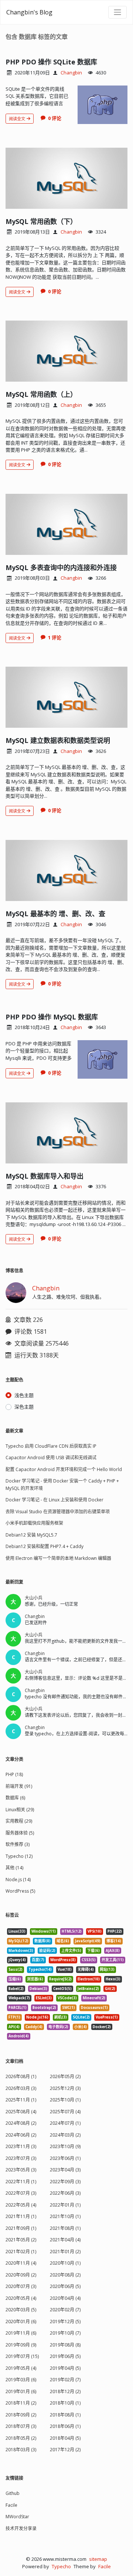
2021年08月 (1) (65, 2228)
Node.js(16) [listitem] (37, 2017)
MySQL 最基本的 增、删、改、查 (55, 914)
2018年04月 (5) (65, 2438)
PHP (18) (14, 1774)
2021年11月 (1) (21, 2216)
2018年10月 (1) (65, 2403)
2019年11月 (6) (21, 2333)
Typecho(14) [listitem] (40, 1969)
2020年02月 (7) (65, 2310)
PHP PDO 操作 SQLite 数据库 (51, 62)
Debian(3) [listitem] (38, 1989)
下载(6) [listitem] (93, 1951)
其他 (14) (14, 1868)
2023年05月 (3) (21, 2170)
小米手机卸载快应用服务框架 (34, 1523)
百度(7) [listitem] (38, 1960)
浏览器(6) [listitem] (35, 1979)
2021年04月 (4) (65, 2240)
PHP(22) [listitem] (115, 1931)
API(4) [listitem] (14, 2027)
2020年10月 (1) (65, 2263)
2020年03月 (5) (21, 2310)
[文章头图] (103, 105)
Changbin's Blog (29, 12)
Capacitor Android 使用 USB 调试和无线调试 (51, 1458)
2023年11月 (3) (21, 2146)
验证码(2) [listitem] (47, 1951)
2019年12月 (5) (65, 2322)
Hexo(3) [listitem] (113, 1979)
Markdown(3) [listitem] (21, 1951)
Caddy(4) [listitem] (34, 2027)
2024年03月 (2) (65, 2135)
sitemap (98, 2559)
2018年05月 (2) (21, 2438)
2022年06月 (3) (65, 2193)
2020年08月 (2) (65, 2275)
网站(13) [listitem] (107, 1969)
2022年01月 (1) (65, 2205)
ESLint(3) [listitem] (44, 1998)
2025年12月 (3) (65, 2088)
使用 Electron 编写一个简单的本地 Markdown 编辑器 (58, 1558)
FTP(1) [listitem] (14, 2017)
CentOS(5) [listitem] (62, 1989)
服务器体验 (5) (20, 1833)
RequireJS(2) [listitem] (60, 1979)
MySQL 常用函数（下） (41, 221)
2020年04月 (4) (65, 2298)
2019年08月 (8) (65, 2345)
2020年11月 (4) (21, 2263)
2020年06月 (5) (65, 2286)
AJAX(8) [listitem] (113, 1951)
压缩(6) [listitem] (15, 1979)
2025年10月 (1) (65, 2100)
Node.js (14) (18, 1880)
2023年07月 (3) (21, 2158)
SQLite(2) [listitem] (81, 2017)
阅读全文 (18, 119)
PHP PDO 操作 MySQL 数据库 (52, 1017)
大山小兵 (34, 1598)
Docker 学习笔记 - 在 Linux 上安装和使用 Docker (54, 1500)
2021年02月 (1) (21, 2252)
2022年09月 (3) (65, 2182)
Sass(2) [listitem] (16, 1969)
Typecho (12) (19, 1856)
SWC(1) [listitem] (69, 2008)
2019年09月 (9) (21, 2345)
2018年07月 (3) (21, 2426)
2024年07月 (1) (65, 2123)
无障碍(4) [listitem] (86, 1969)
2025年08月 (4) (21, 2112)
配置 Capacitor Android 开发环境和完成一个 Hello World (64, 1469)
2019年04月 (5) (65, 2368)
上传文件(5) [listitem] (71, 1951)
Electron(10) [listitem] (89, 1979)
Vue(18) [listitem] (65, 1969)
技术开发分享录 (21, 2528)
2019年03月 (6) (21, 2380)
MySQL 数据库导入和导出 (45, 1176)
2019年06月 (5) (65, 2356)
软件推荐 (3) (18, 1844)
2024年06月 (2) (21, 2135)
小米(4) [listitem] (81, 2027)
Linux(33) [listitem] (17, 1931)
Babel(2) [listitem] (16, 1989)
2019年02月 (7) (65, 2380)
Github (13, 2493)
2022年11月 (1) (21, 2182)
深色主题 (24, 1407)
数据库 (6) (15, 1798)
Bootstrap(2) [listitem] (44, 2008)
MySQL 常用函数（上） (41, 394)
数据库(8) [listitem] (42, 1941)
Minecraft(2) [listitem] (94, 1998)
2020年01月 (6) (21, 2322)
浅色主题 (24, 1395)
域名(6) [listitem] (63, 1941)
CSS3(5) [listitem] (89, 1960)
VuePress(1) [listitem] (107, 2017)
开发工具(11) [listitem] (113, 1960)
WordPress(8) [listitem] (63, 1960)
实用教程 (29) (19, 1821)
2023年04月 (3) (65, 2170)
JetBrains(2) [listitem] (88, 1989)
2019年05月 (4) (21, 2368)
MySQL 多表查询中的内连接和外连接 (61, 567)
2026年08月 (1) (21, 2076)
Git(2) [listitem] (110, 1989)
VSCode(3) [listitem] (67, 1998)
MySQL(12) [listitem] (18, 1941)
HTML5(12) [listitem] (72, 1931)
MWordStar (17, 2517)
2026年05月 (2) (65, 2076)
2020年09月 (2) (21, 2275)
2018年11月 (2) (21, 2403)
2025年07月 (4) (65, 2112)
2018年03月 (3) (21, 2450)
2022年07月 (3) (21, 2193)
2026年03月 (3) (21, 2088)
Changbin (71, 73)
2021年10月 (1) (65, 2216)
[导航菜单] (117, 12)
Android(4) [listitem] (19, 2036)
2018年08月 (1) (65, 2415)
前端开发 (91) (19, 1786)
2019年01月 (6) (21, 2391)
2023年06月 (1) (65, 2158)
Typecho (61, 2566)
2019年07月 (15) (22, 2356)
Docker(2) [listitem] (102, 2027)
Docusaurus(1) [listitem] (94, 2008)
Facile (11, 2505)
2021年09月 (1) (21, 2228)
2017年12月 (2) (65, 2450)
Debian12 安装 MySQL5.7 (31, 1535)
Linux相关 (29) (20, 1810)
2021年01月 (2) (65, 2252)
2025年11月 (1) (21, 2100)
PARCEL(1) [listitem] (18, 2008)
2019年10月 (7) (65, 2333)
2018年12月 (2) (65, 2391)
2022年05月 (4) (21, 2205)
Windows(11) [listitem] (44, 1931)
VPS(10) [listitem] (95, 1931)
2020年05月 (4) (21, 2298)
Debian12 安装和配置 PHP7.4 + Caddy (45, 1546)
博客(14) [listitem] (114, 1941)
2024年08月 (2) (21, 2123)
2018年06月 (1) (65, 2426)
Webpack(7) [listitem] (19, 1998)
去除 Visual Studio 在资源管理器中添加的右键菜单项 (58, 1512)
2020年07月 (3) (21, 2286)
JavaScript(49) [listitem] (88, 1941)
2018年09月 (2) (21, 2415)
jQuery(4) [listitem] (17, 1960)
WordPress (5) (20, 1891)
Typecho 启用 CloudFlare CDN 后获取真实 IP (51, 1446)
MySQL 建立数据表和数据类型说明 (58, 740)
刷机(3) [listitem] (61, 2017)
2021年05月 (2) (21, 2240)
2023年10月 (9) (65, 2146)
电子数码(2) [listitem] (58, 2027)
